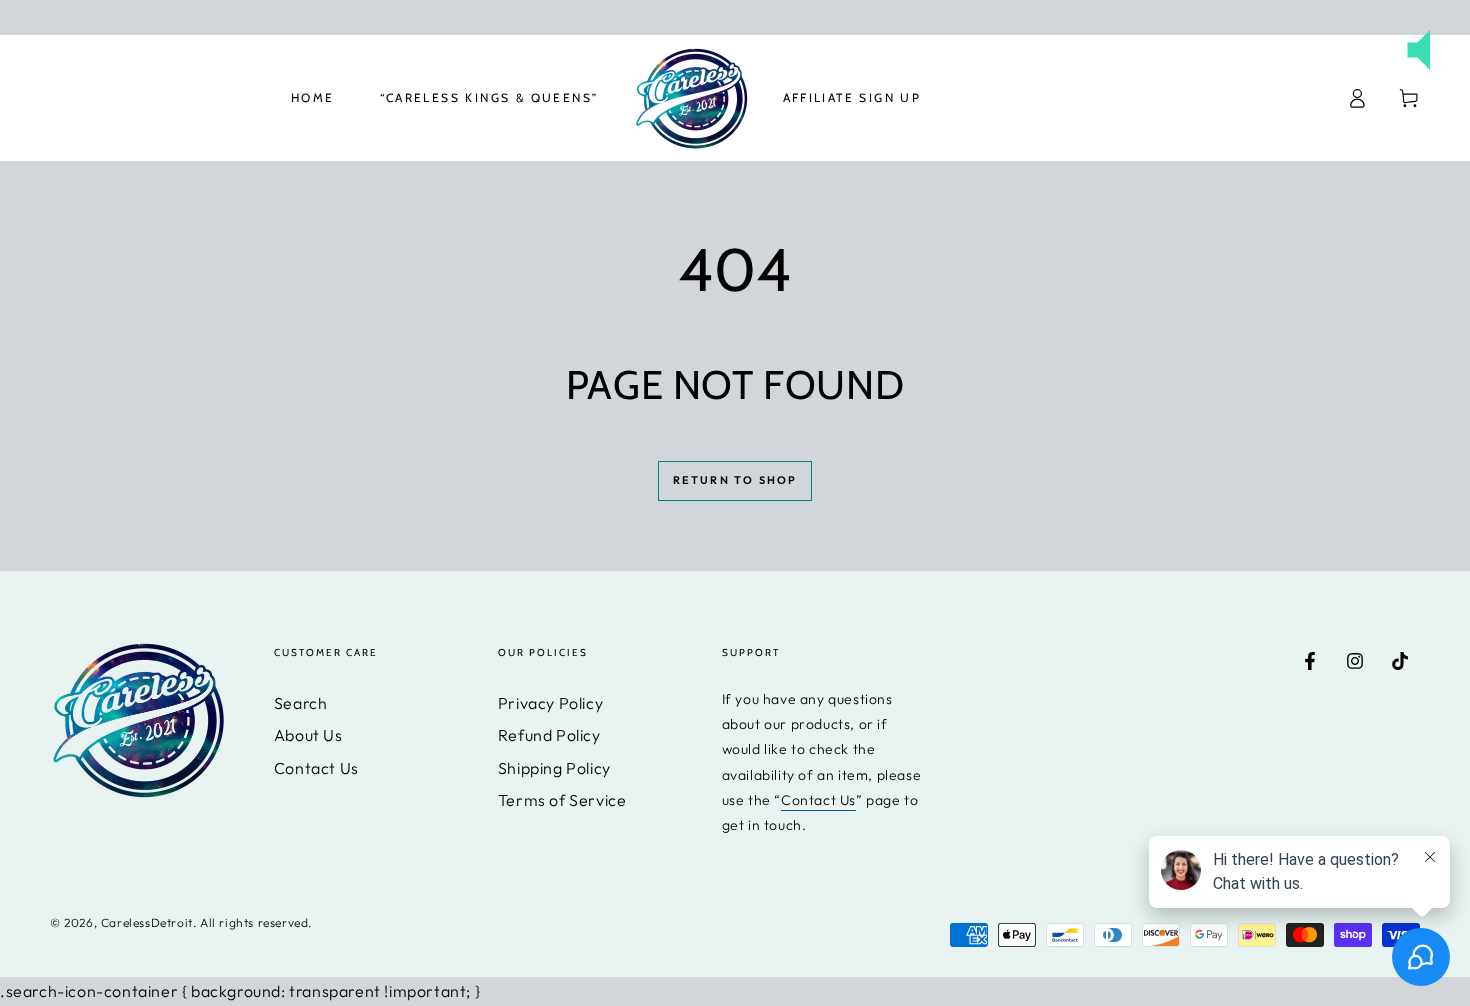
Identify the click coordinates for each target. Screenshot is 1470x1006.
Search (301, 703)
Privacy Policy (550, 703)
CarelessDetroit (147, 922)
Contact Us (316, 768)
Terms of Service (562, 800)
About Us (308, 735)
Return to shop (735, 480)
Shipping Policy (554, 768)
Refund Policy (549, 735)
